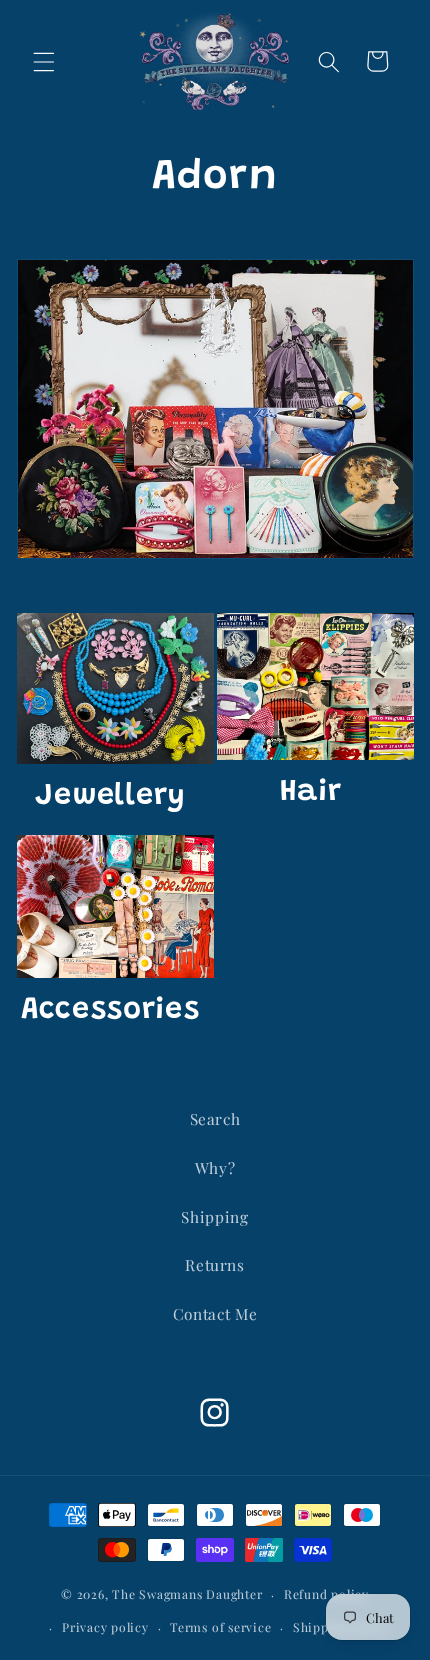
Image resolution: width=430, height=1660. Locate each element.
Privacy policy (105, 1627)
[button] (44, 61)
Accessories (110, 1010)
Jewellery (110, 796)
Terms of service (220, 1627)
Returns (215, 1264)
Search (215, 1118)
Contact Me (215, 1313)
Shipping (214, 1216)
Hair (311, 792)
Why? (215, 1167)
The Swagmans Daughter (187, 1594)
